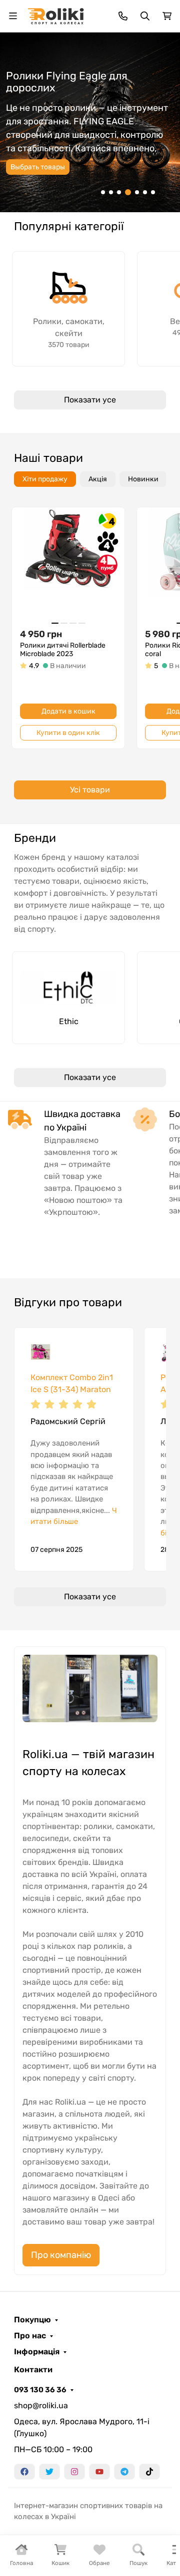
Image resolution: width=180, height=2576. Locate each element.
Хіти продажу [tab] (45, 479)
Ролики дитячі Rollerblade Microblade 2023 (63, 650)
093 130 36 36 (40, 2390)
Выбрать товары (38, 167)
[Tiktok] (149, 2472)
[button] (103, 192)
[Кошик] (167, 16)
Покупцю (32, 2320)
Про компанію (61, 2255)
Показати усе (90, 400)
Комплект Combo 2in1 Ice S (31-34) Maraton (72, 1383)
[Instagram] (74, 2472)
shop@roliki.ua (41, 2405)
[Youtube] (99, 2472)
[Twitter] (49, 2472)
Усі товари (90, 790)
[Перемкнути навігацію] (13, 16)
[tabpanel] (90, 657)
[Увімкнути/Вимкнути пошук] (145, 16)
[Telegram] (124, 2472)
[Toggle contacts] (123, 16)
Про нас (30, 2336)
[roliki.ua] (56, 15)
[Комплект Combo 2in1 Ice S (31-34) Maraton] (40, 1354)
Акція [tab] (98, 479)
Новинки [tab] (143, 479)
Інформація (37, 2352)
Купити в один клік (68, 733)
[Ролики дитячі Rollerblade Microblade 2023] (68, 563)
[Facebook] (24, 2472)
